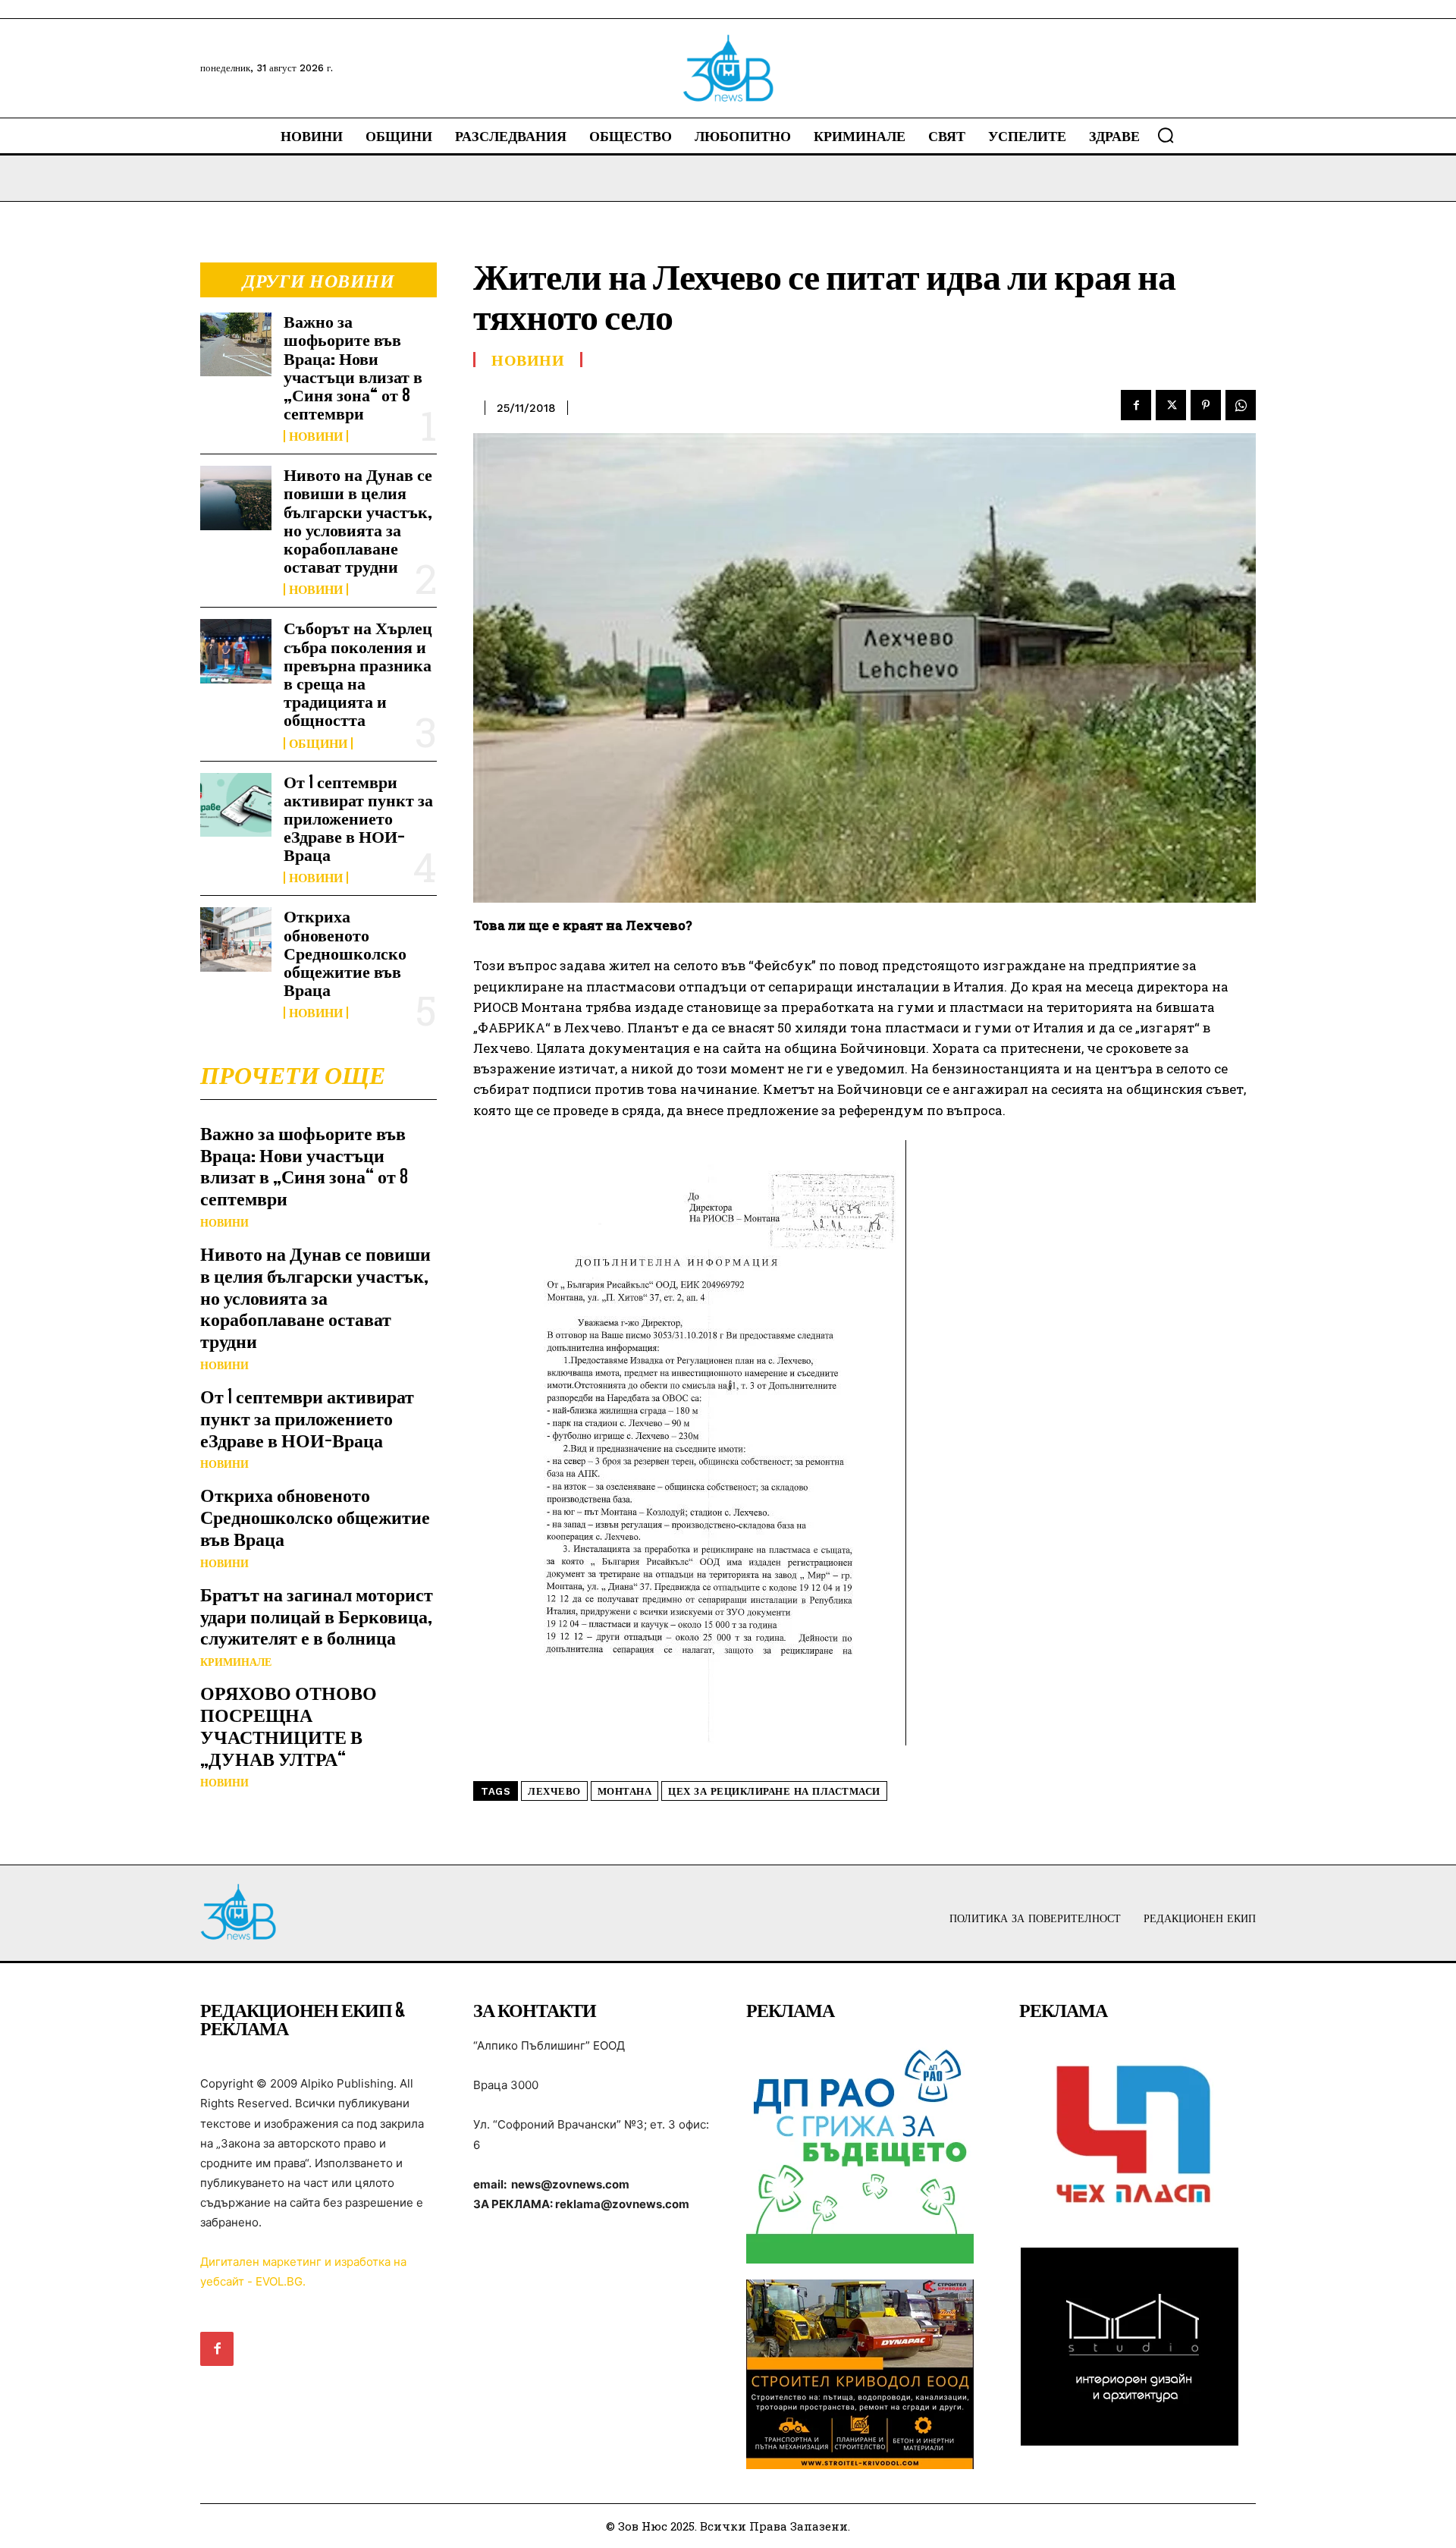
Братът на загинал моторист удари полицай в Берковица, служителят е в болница (317, 1616)
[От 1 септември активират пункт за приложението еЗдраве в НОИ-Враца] (236, 805)
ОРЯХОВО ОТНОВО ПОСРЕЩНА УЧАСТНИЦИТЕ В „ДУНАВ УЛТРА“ (289, 1725)
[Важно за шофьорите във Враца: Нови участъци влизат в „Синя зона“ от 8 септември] (236, 344)
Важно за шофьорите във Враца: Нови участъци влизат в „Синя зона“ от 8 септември (353, 367)
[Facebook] (1136, 405)
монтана (625, 1791)
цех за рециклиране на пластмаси (774, 1791)
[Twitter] (1171, 405)
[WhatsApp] (1241, 405)
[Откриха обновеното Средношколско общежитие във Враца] (236, 939)
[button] (1166, 135)
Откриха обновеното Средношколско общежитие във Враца (345, 953)
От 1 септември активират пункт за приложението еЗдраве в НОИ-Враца (358, 818)
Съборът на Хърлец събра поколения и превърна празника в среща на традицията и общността (358, 674)
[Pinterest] (1206, 405)
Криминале (236, 1662)
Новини (316, 436)
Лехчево (554, 1791)
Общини (318, 743)
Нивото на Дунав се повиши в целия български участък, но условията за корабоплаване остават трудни (358, 520)
